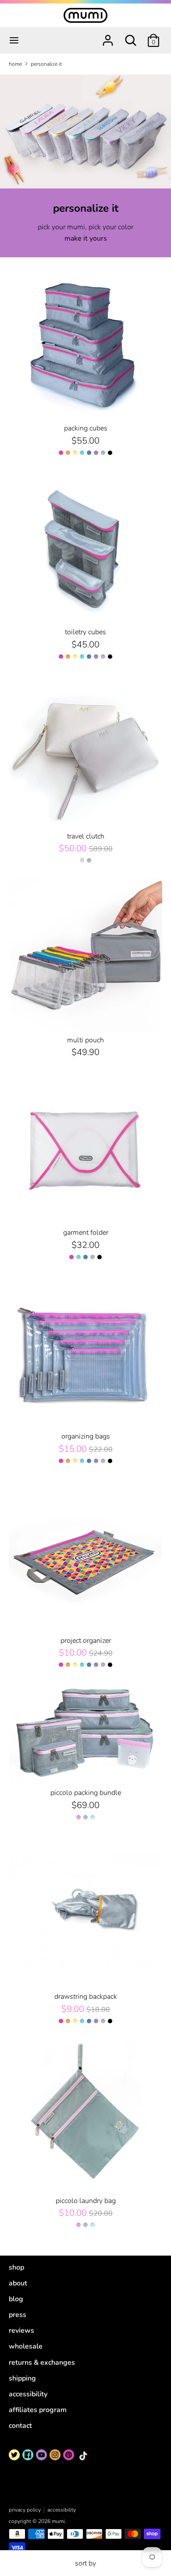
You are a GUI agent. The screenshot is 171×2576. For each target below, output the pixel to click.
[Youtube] (41, 2455)
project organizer (86, 1641)
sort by (85, 2563)
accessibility (28, 2394)
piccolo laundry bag (86, 2201)
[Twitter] (14, 2455)
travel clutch (86, 836)
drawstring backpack (86, 1997)
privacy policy (25, 2510)
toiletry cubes (85, 632)
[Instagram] (55, 2455)
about (18, 2283)
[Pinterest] (69, 2455)
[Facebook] (28, 2455)
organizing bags (86, 1436)
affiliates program (38, 2410)
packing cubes (86, 428)
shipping (22, 2378)
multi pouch (85, 1040)
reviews (21, 2331)
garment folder (86, 1233)
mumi (58, 2521)
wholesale (26, 2346)
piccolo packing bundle (86, 1793)
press (18, 2315)
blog (16, 2299)
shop (16, 2267)
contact (20, 2426)
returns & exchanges (42, 2363)
